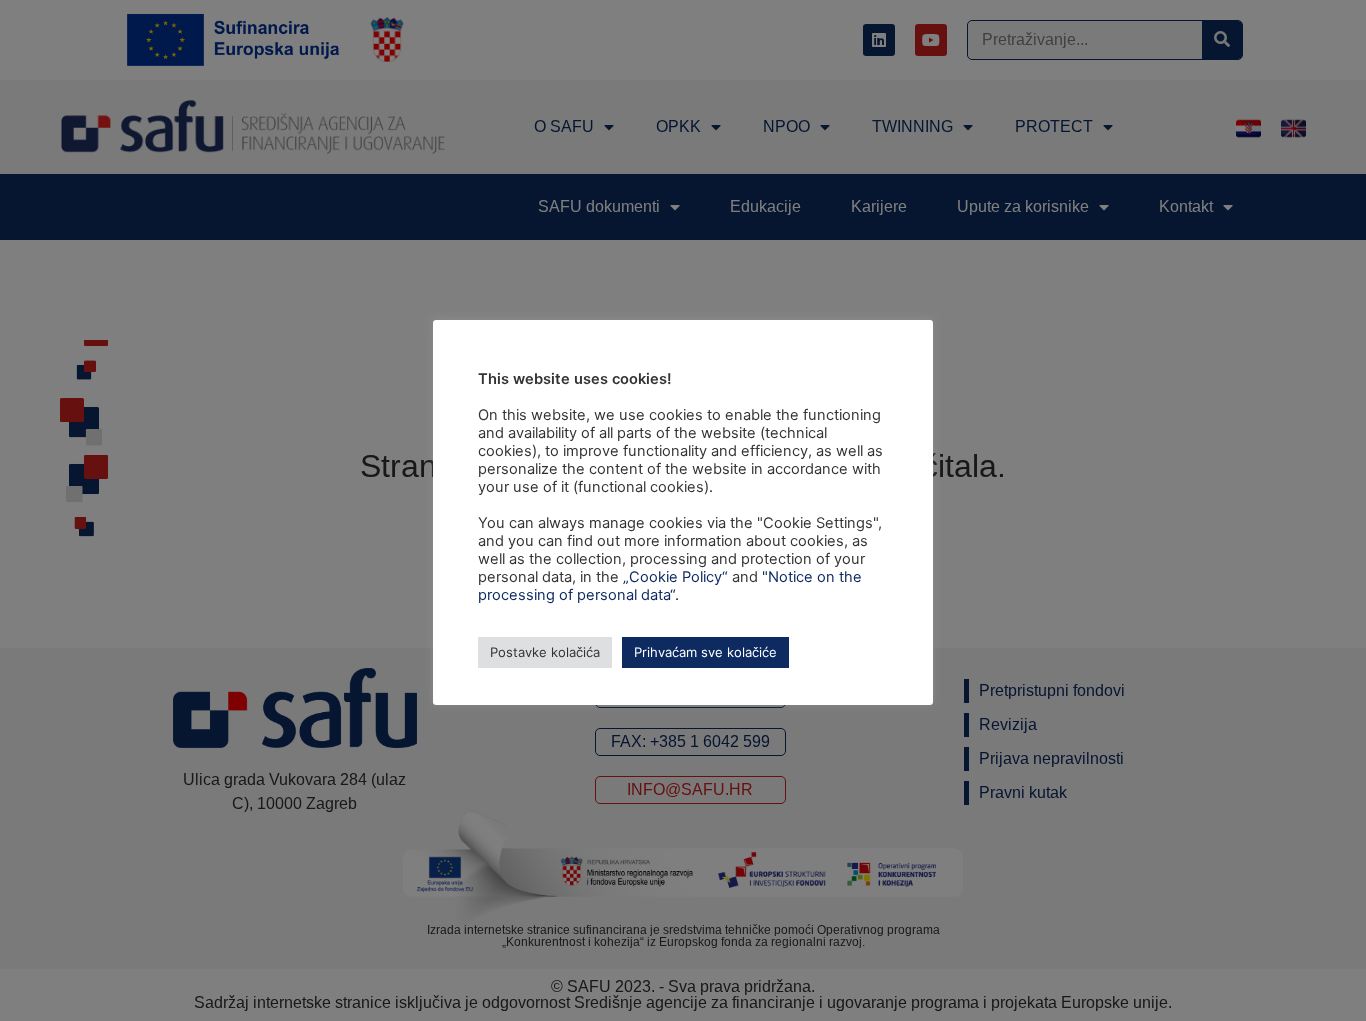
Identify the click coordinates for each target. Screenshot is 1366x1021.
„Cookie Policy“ (675, 577)
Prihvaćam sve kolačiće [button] (705, 652)
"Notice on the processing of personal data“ (670, 586)
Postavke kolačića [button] (545, 652)
